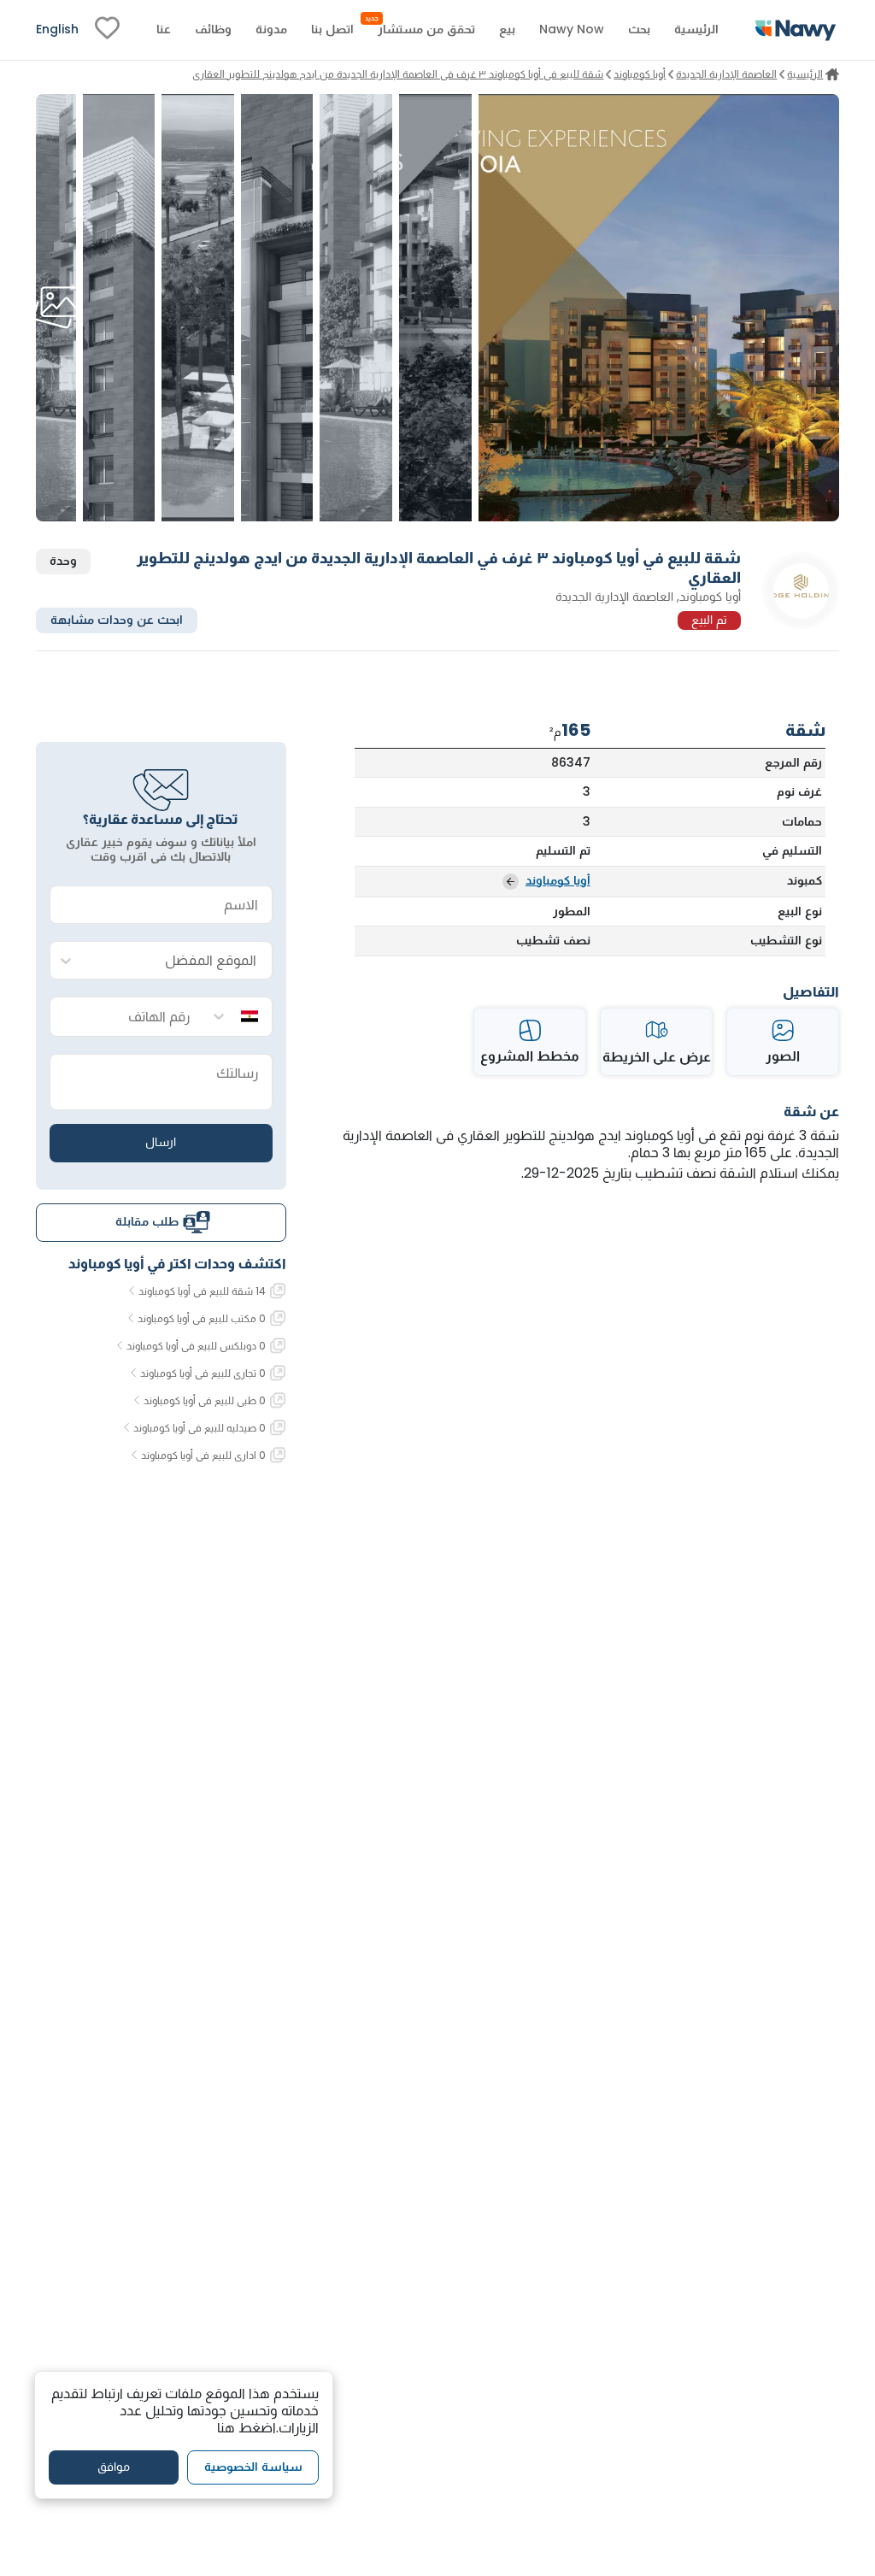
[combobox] (178, 961)
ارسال (161, 1142)
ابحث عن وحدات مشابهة (117, 620)
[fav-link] (107, 30)
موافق (114, 2467)
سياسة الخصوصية (253, 2467)
